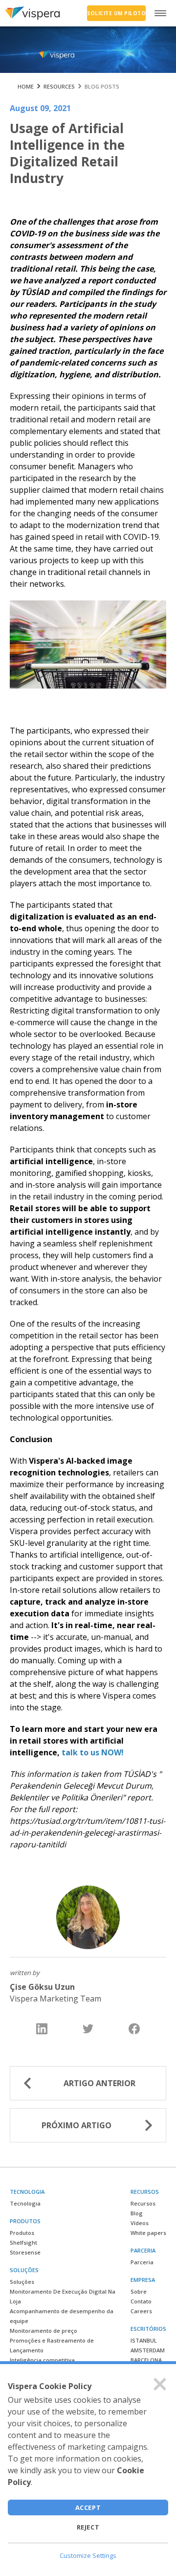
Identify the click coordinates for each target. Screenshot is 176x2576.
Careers (141, 2311)
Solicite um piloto (116, 13)
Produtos (22, 2233)
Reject (88, 2527)
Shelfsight (23, 2242)
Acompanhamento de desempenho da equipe (62, 2316)
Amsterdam (148, 2350)
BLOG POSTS (102, 86)
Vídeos (140, 2223)
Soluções (22, 2282)
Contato (141, 2301)
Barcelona (146, 2360)
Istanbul (144, 2340)
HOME (26, 86)
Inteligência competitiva (42, 2360)
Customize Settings (88, 2555)
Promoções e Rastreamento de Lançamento (52, 2345)
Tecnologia (25, 2203)
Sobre (139, 2291)
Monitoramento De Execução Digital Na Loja (63, 2296)
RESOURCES (59, 86)
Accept (88, 2507)
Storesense (25, 2252)
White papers (148, 2233)
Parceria (142, 2262)
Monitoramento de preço (44, 2331)
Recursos (143, 2203)
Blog (137, 2213)
